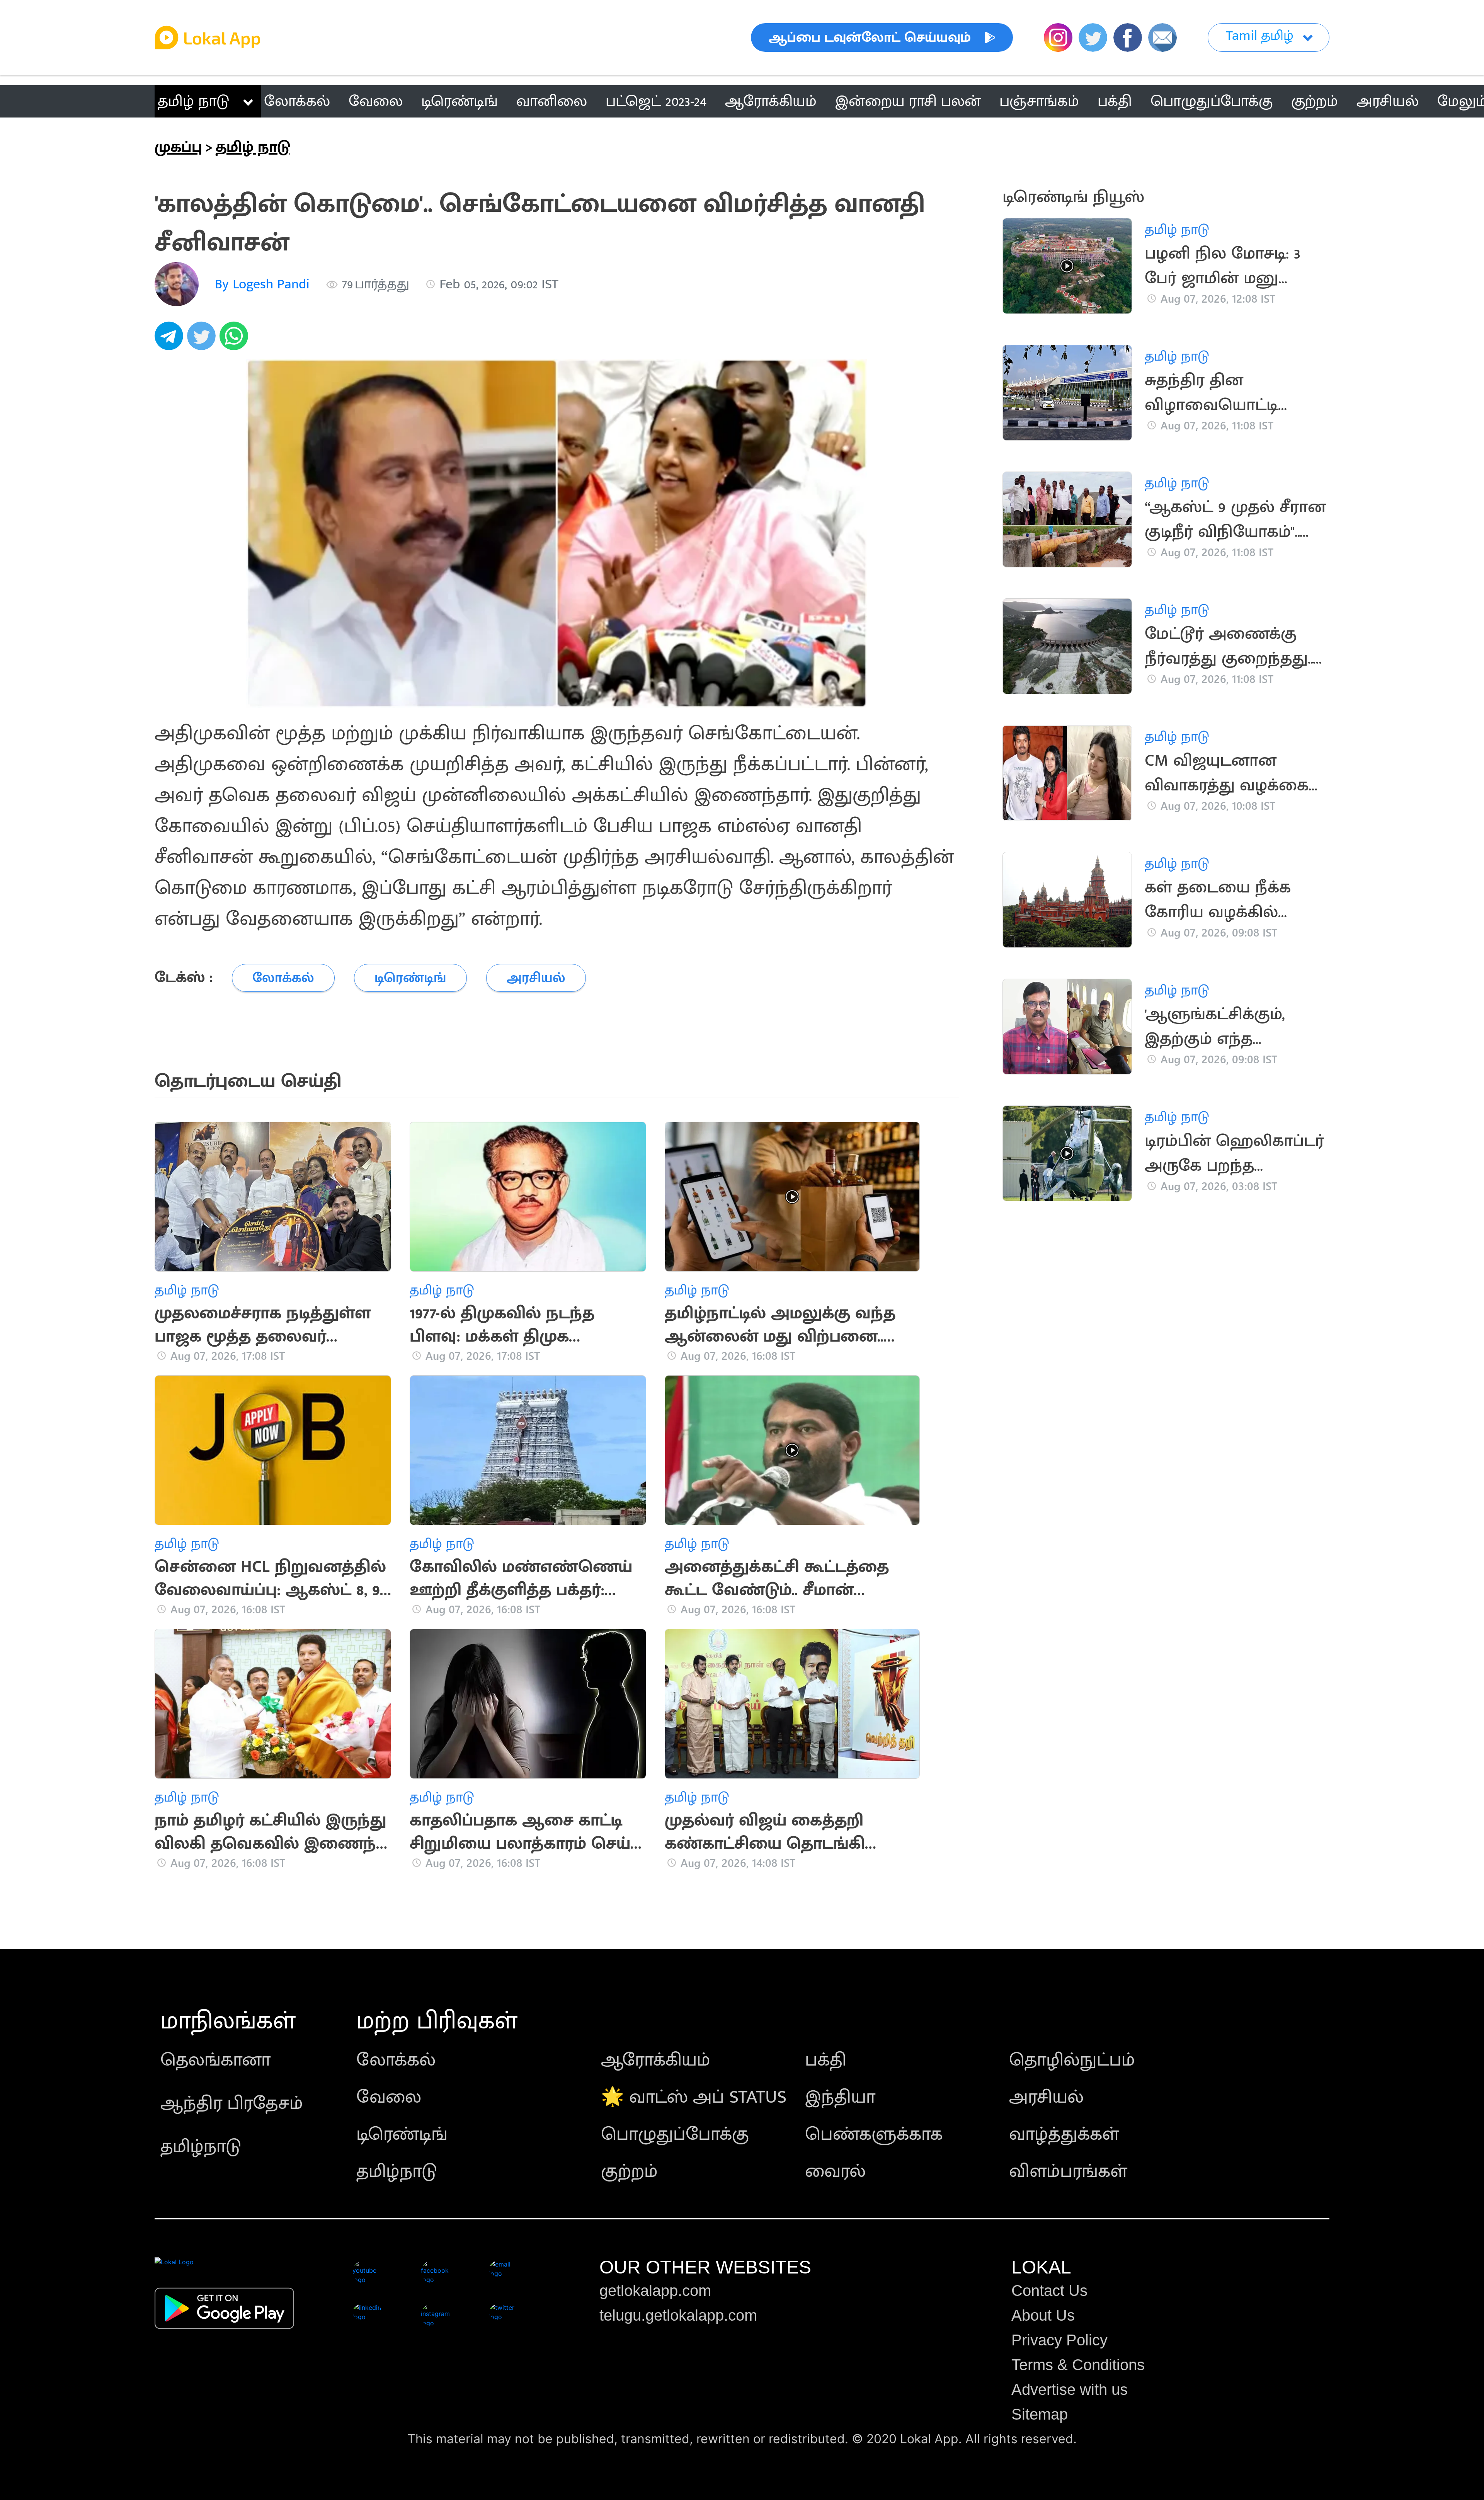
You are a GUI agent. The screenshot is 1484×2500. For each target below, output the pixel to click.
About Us (1043, 2315)
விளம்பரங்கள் (1068, 2171)
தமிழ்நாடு (201, 2147)
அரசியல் (1046, 2097)
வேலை (389, 2097)
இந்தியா (840, 2097)
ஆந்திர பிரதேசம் (232, 2103)
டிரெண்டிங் (402, 2134)
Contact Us (1049, 2291)
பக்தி (826, 2060)
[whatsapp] (236, 340)
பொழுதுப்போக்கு (675, 2134)
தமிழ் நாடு (193, 101)
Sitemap (1040, 2414)
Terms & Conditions (1078, 2365)
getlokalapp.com (655, 2291)
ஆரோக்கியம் (656, 2060)
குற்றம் (629, 2171)
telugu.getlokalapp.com (678, 2315)
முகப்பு (178, 147)
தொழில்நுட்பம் (1072, 2060)
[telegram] (171, 340)
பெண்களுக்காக (874, 2134)
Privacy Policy (1059, 2340)
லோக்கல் (396, 2060)
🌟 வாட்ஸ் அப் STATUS (694, 2097)
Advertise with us (1070, 2389)
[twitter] (203, 340)
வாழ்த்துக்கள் (1064, 2134)
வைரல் (835, 2171)
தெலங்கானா (215, 2060)
